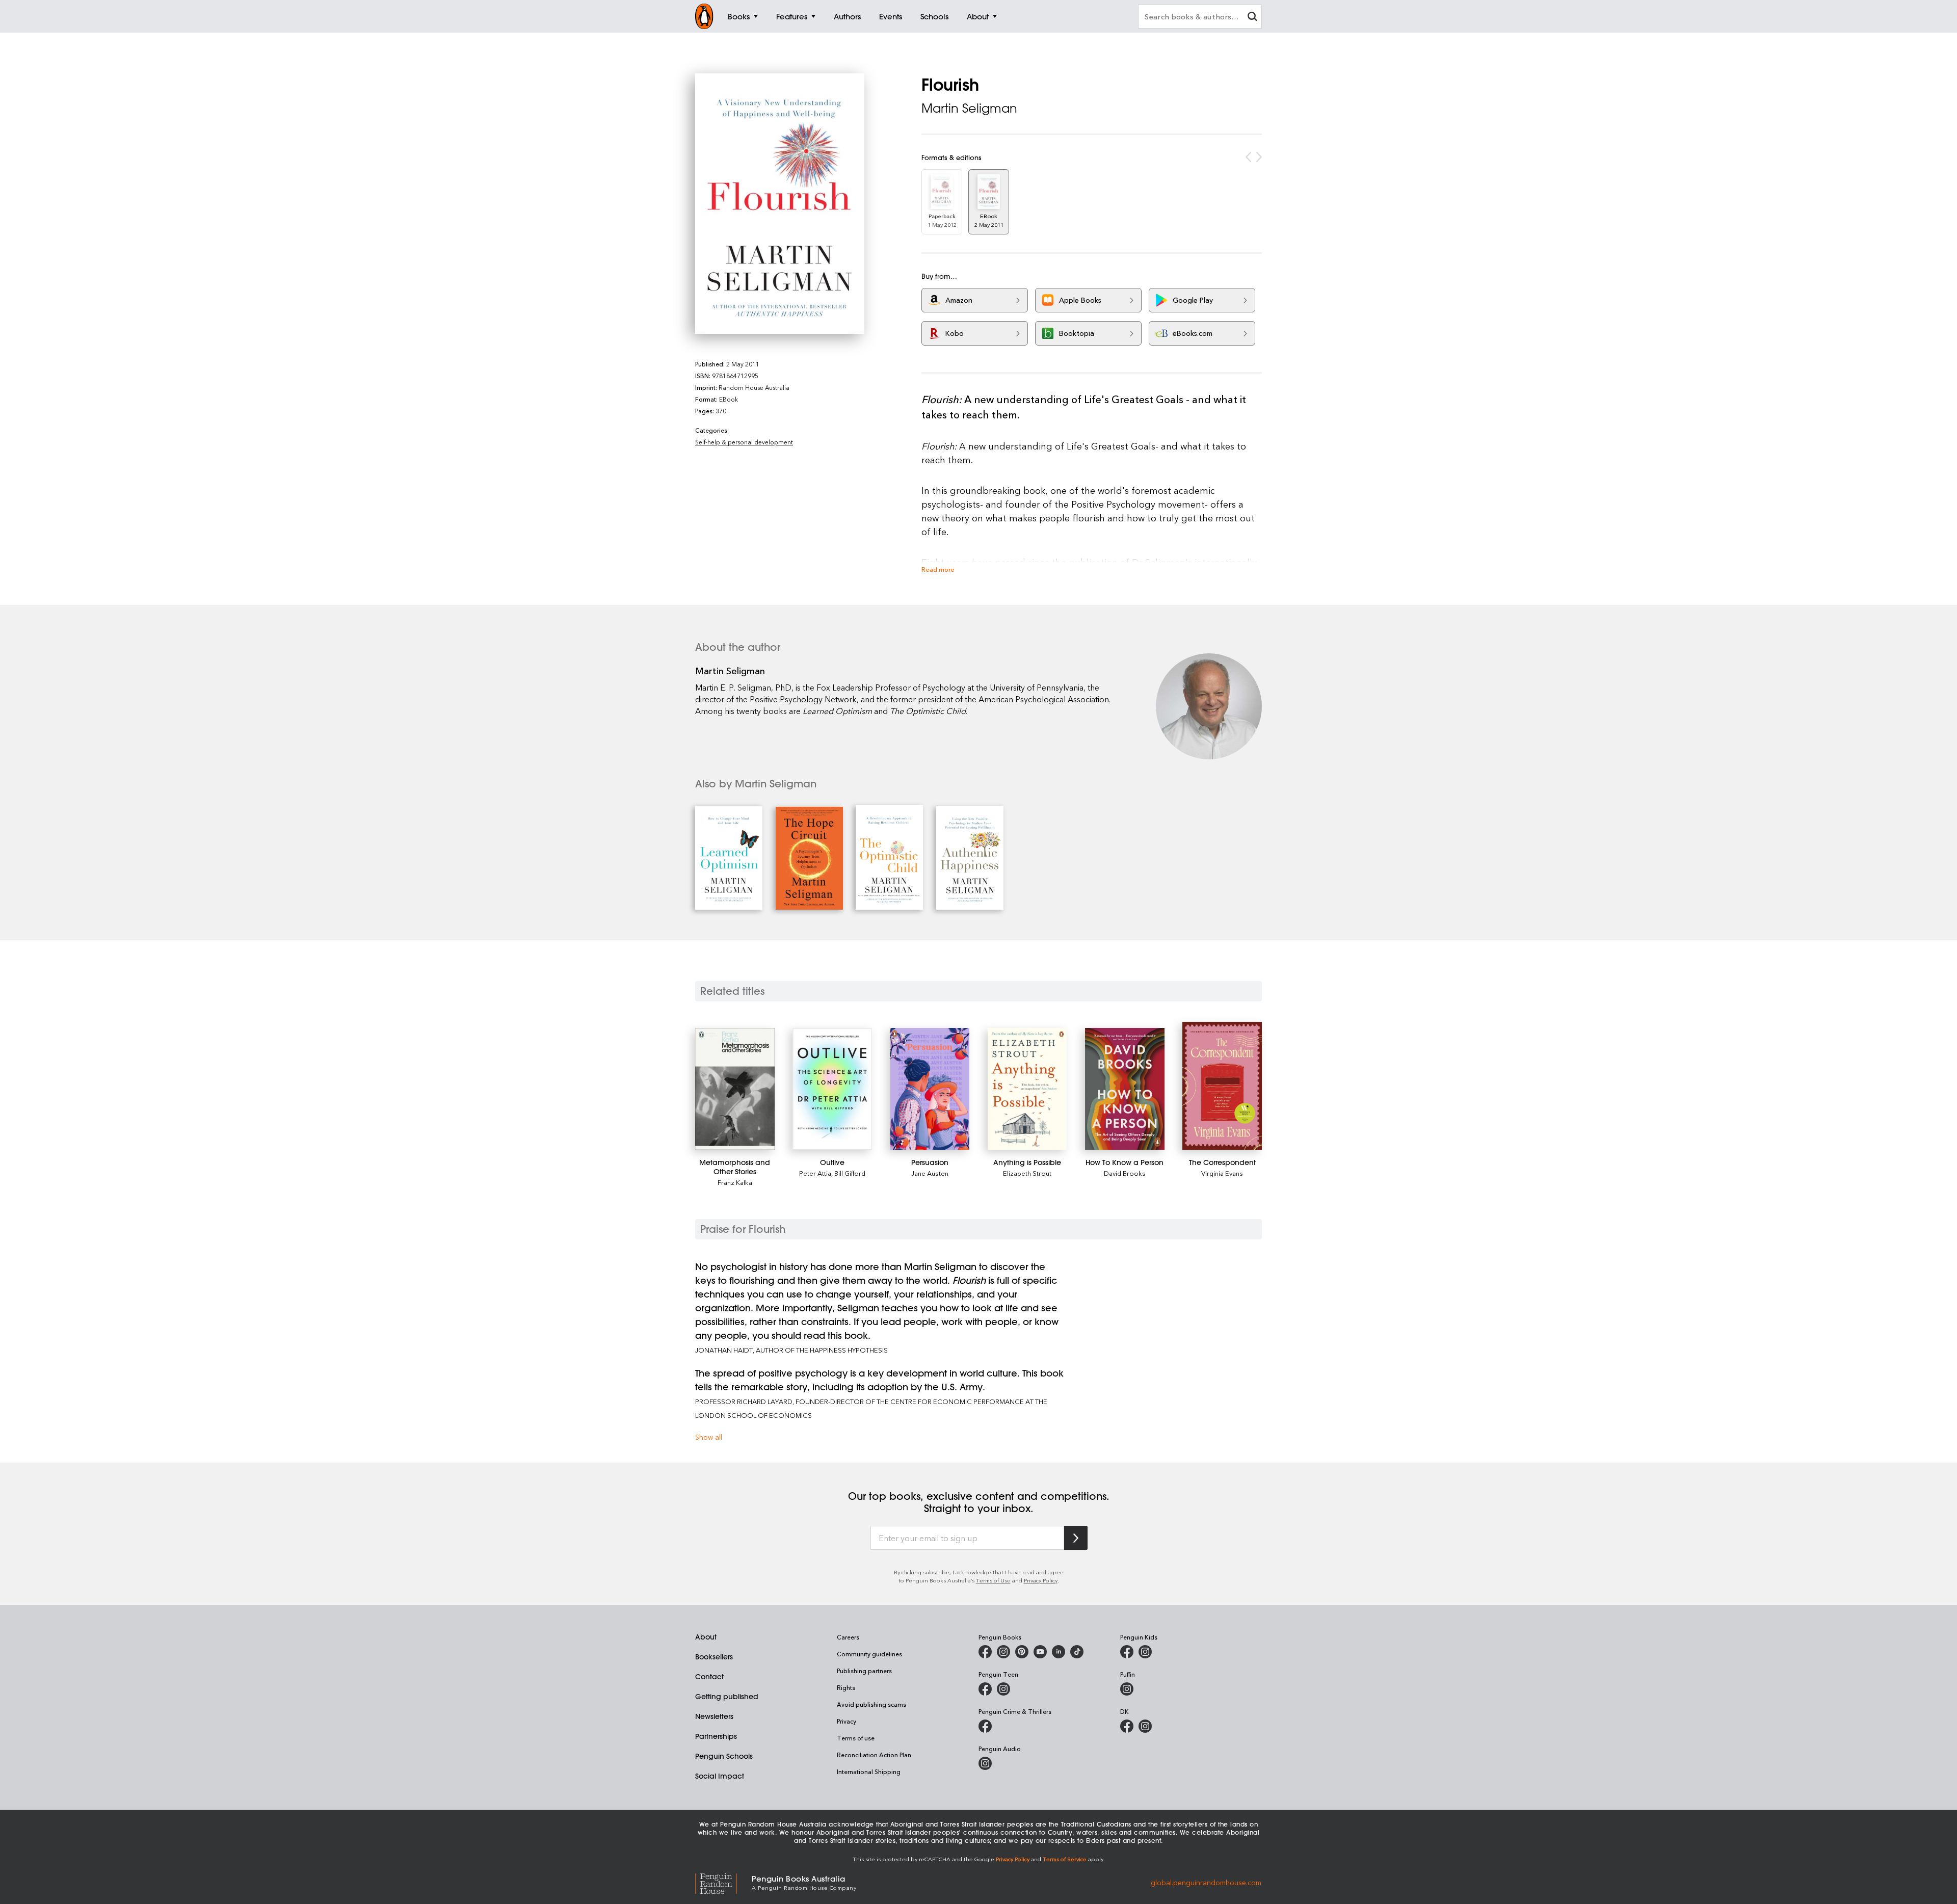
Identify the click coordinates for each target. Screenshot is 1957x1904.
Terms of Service (1065, 1859)
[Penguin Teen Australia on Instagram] (1003, 1689)
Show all (709, 1437)
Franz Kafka (735, 1182)
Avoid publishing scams (871, 1704)
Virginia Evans (1222, 1173)
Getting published (727, 1697)
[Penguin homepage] (704, 16)
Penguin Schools (724, 1756)
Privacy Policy (1041, 1580)
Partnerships (716, 1736)
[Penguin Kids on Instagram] (1145, 1652)
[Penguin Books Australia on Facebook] (985, 1652)
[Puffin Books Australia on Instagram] (1127, 1689)
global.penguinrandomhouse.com (1206, 1882)
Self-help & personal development (744, 442)
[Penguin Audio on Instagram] (985, 1763)
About (706, 1637)
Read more (938, 569)
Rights (846, 1687)
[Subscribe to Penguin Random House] (1076, 1538)
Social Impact (720, 1776)
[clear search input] (1252, 18)
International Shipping (869, 1771)
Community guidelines (869, 1654)
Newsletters (714, 1716)
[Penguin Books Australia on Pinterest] (1022, 1652)
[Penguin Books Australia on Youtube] (1040, 1652)
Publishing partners (864, 1671)
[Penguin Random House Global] (723, 1882)
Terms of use (856, 1738)
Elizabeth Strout (1027, 1173)
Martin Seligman (969, 108)
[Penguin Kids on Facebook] (1127, 1652)
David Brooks (1125, 1173)
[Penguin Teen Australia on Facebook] (985, 1689)
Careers (848, 1637)
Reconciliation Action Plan (874, 1755)
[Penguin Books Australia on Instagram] (1003, 1652)
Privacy (847, 1721)
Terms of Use (993, 1580)
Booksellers (714, 1657)
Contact (709, 1677)
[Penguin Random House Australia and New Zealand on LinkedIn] (1059, 1652)
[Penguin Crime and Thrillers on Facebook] (985, 1726)
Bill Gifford (850, 1173)
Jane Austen (930, 1173)
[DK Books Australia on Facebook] (1127, 1726)
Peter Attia (815, 1173)
